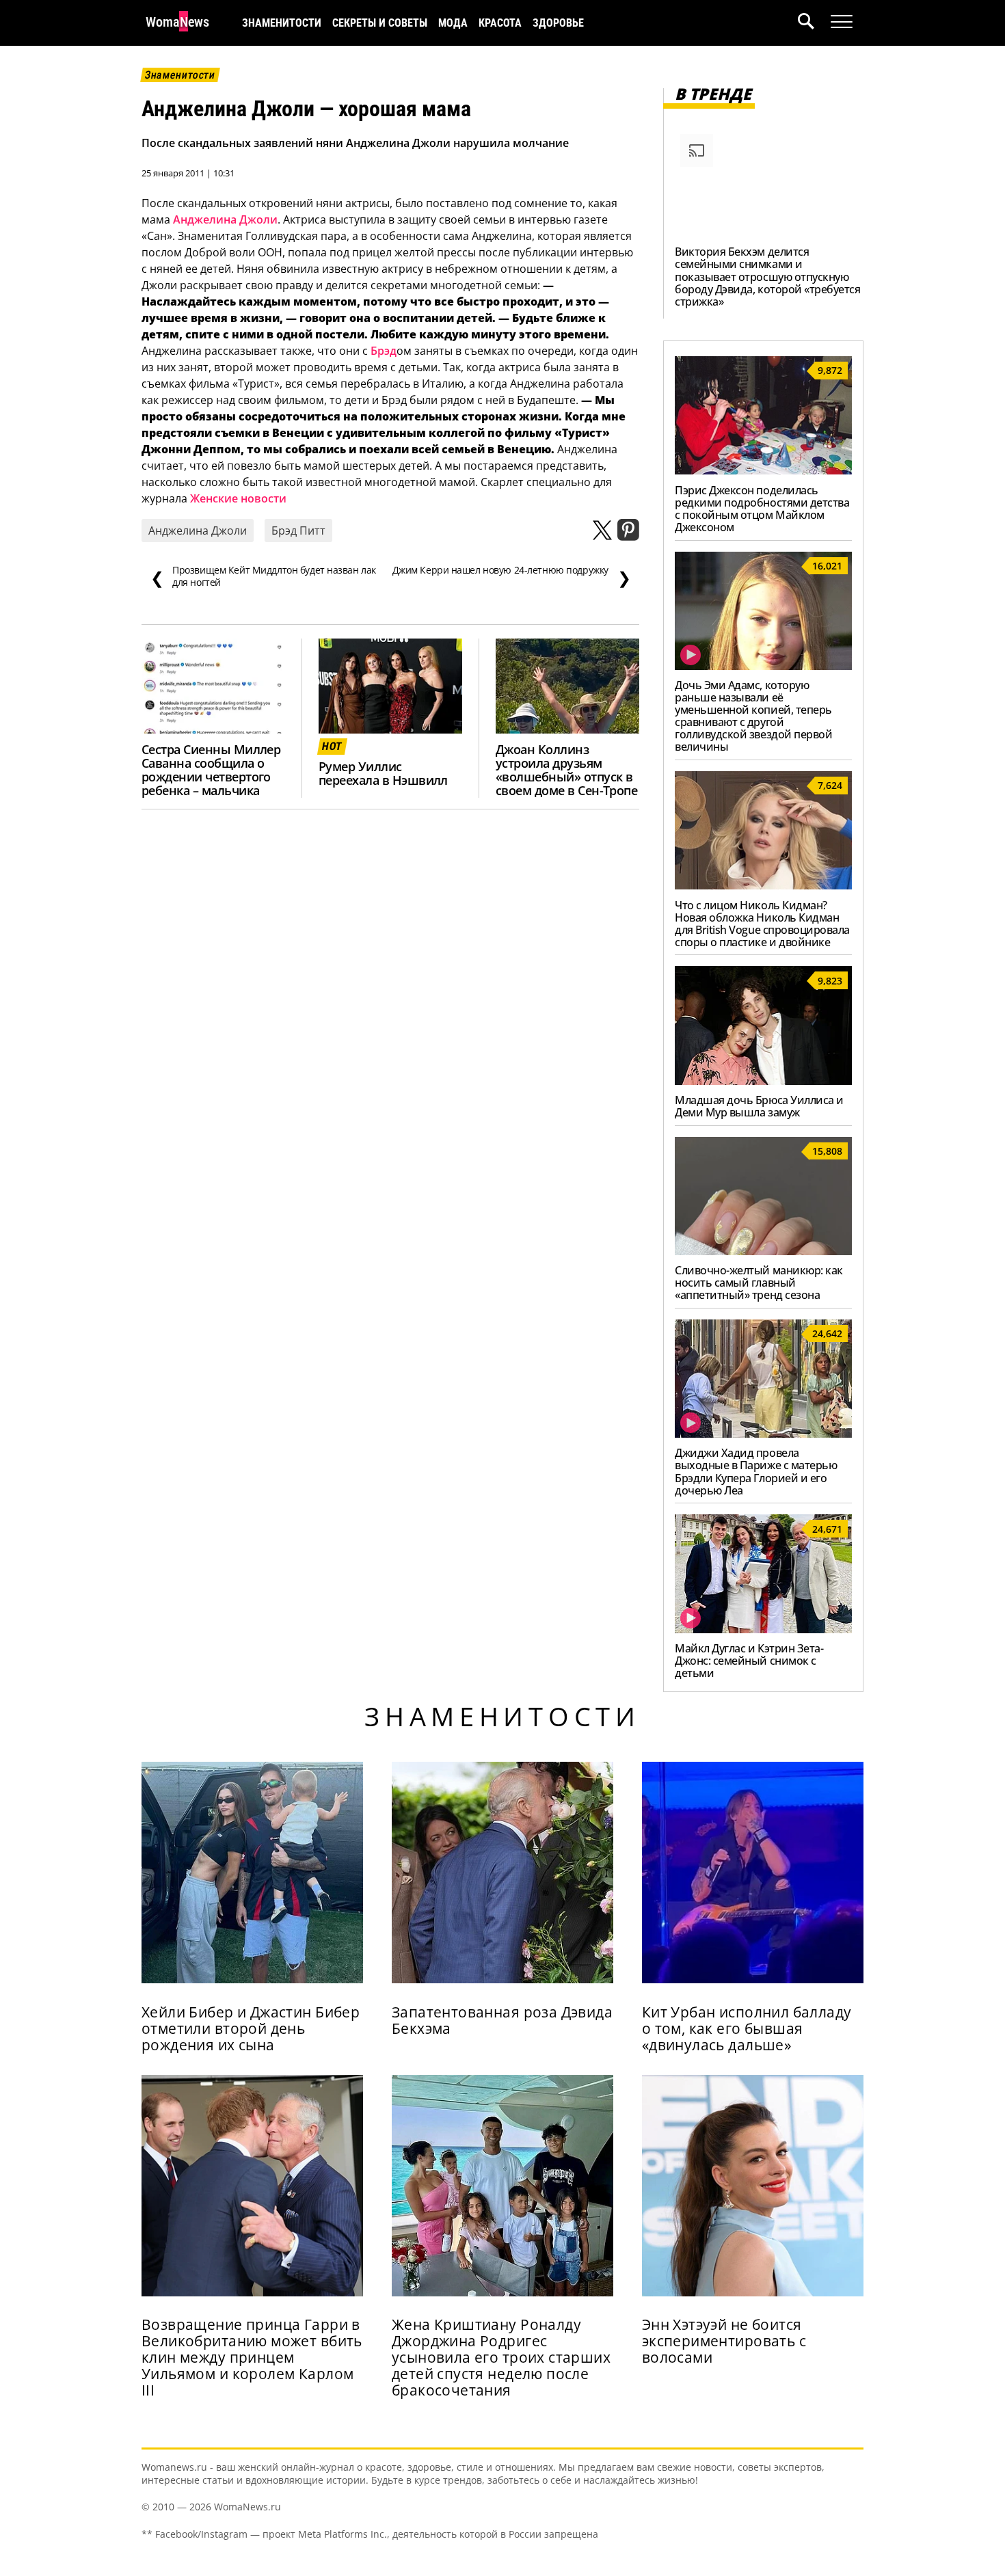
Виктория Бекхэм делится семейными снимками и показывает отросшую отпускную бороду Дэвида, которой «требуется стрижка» (767, 276)
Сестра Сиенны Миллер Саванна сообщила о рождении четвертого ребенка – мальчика (211, 770)
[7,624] (763, 885)
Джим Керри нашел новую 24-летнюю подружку (512, 576)
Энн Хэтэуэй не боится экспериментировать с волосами (724, 2341)
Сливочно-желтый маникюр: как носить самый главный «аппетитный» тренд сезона (759, 1283)
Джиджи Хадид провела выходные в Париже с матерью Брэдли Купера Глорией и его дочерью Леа (756, 1471)
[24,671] (763, 1629)
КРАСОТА (500, 23)
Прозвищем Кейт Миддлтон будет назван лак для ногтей (263, 576)
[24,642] (763, 1434)
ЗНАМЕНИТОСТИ (282, 23)
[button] (814, 23)
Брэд (384, 351)
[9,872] (763, 470)
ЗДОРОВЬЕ (558, 23)
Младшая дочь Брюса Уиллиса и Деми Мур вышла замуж (759, 1106)
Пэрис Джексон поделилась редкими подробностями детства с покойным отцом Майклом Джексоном (762, 509)
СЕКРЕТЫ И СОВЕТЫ (380, 23)
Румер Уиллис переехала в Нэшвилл (383, 773)
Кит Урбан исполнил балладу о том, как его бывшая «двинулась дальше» (747, 2028)
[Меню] (842, 22)
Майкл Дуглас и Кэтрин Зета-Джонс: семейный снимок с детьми (749, 1661)
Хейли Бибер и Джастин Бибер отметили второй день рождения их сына (251, 2028)
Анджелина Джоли (225, 219)
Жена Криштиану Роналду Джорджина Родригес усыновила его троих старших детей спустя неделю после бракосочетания (501, 2357)
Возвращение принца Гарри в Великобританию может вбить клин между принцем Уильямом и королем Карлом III (252, 2357)
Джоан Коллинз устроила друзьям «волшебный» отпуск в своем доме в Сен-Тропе (566, 770)
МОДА (453, 23)
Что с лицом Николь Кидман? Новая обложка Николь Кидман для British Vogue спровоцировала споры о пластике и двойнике (762, 924)
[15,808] (763, 1251)
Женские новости (238, 498)
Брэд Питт (298, 531)
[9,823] (763, 1081)
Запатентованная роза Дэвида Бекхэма (502, 2020)
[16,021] (763, 666)
